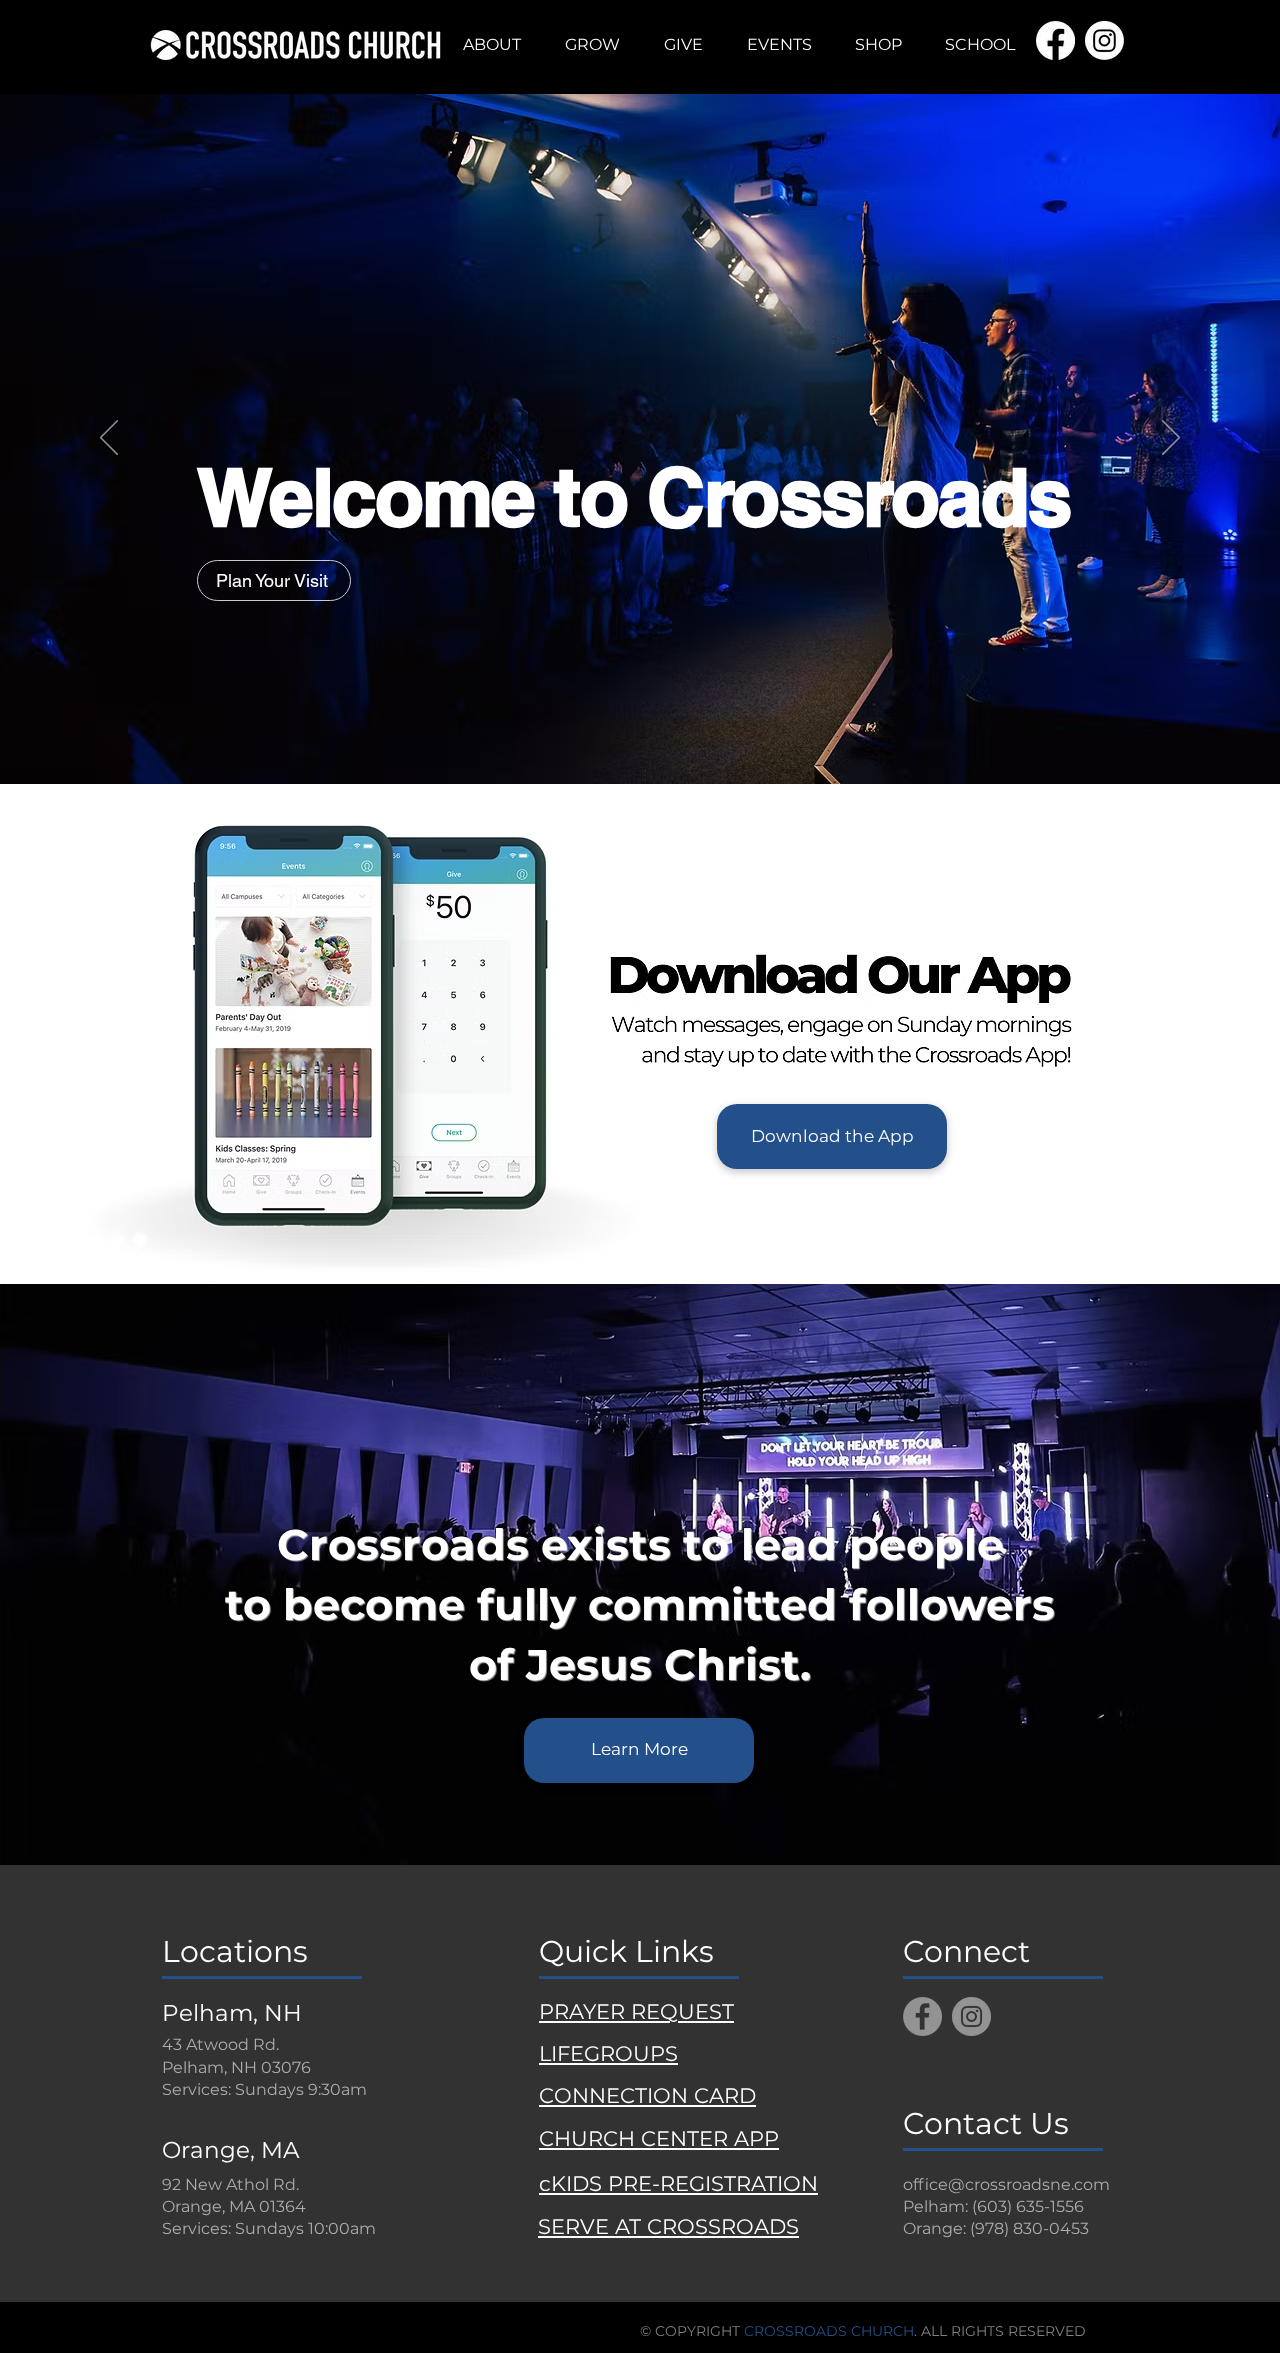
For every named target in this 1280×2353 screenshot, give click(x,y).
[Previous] (109, 439)
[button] (492, 45)
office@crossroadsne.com (1006, 2184)
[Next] (1171, 439)
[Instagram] (971, 2016)
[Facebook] (922, 2016)
